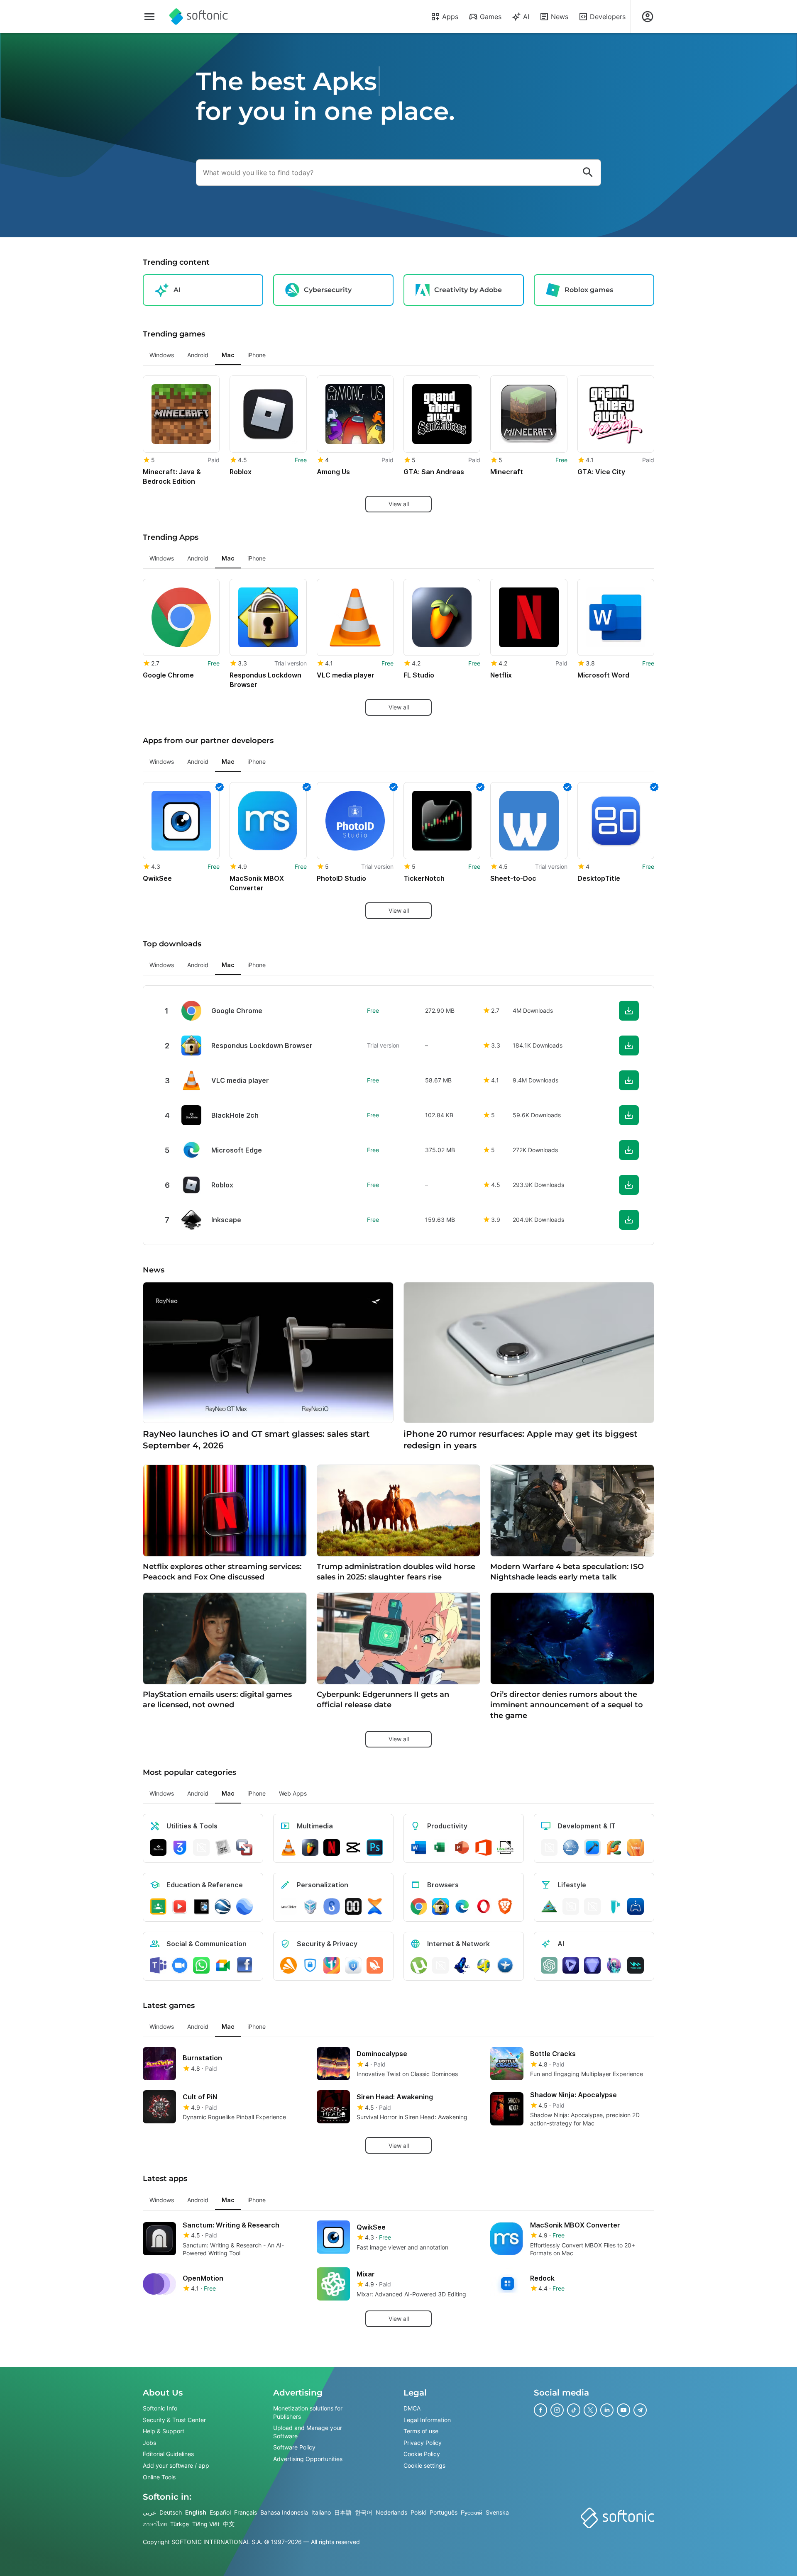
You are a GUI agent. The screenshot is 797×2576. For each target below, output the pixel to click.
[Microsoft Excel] (440, 1847)
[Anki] (201, 1906)
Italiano (321, 2512)
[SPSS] (571, 1847)
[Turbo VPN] (375, 1965)
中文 (229, 2524)
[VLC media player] (288, 1847)
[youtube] (623, 2410)
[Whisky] (571, 1906)
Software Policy (294, 2447)
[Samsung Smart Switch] (332, 1906)
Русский (472, 2512)
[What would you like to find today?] (588, 173)
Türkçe (180, 2524)
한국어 (364, 2512)
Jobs (149, 2443)
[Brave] (505, 1906)
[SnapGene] (614, 1906)
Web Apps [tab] (293, 1793)
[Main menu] (149, 17)
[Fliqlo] (353, 1906)
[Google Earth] (223, 1906)
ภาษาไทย (155, 2524)
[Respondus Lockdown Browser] (440, 1906)
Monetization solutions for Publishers (308, 2412)
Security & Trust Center (174, 2419)
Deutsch (171, 2512)
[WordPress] (592, 1906)
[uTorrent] (419, 1965)
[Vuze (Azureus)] (462, 1965)
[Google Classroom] (158, 1906)
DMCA (412, 2408)
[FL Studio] (310, 1847)
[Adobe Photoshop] (375, 1847)
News (560, 17)
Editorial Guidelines (168, 2454)
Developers (608, 17)
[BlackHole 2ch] (158, 1847)
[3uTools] (180, 1847)
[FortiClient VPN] (310, 1965)
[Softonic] (199, 17)
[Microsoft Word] (419, 1847)
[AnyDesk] (549, 1847)
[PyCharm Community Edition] (614, 1847)
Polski (418, 2512)
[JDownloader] (484, 1965)
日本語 (343, 2512)
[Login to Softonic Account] (648, 17)
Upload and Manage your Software (308, 2432)
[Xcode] (592, 1847)
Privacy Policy (423, 2443)
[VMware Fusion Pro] (244, 1847)
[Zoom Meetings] (180, 1965)
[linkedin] (607, 2410)
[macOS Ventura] (636, 1847)
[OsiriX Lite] (549, 1906)
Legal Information (427, 2419)
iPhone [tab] (257, 355)
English (196, 2512)
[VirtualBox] (310, 1906)
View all (399, 504)
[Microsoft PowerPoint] (462, 1847)
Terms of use (421, 2431)
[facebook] (540, 2410)
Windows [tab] (162, 355)
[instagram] (557, 2410)
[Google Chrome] (419, 1906)
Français (246, 2512)
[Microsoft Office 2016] (484, 1847)
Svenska (497, 2512)
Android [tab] (198, 355)
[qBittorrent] (440, 1965)
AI (526, 17)
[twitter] (590, 2410)
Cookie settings (424, 2465)
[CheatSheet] (223, 1847)
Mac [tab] (228, 355)
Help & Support (164, 2431)
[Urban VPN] (353, 1965)
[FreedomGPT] (614, 1965)
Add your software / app (176, 2465)
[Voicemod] (636, 1965)
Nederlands (391, 2512)
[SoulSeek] (505, 1965)
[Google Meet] (223, 1965)
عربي (149, 2512)
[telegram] (640, 2410)
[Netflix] (332, 1847)
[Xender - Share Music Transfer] (375, 1906)
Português (444, 2512)
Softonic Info (160, 2408)
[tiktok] (574, 2410)
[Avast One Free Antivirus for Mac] (288, 1965)
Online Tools (159, 2477)
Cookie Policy (422, 2454)
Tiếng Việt (206, 2524)
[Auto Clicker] (288, 1906)
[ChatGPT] (549, 1965)
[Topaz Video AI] (571, 1965)
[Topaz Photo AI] (592, 1965)
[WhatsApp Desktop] (201, 1965)
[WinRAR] (201, 1847)
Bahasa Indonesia (284, 2512)
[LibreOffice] (505, 1847)
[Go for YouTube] (180, 1906)
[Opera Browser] (484, 1906)
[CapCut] (353, 1847)
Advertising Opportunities (308, 2459)
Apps (450, 17)
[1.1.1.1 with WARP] (332, 1965)
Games (491, 17)
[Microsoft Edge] (462, 1906)
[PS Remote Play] (636, 1906)
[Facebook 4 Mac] (244, 1965)
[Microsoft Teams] (158, 1965)
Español (220, 2512)
